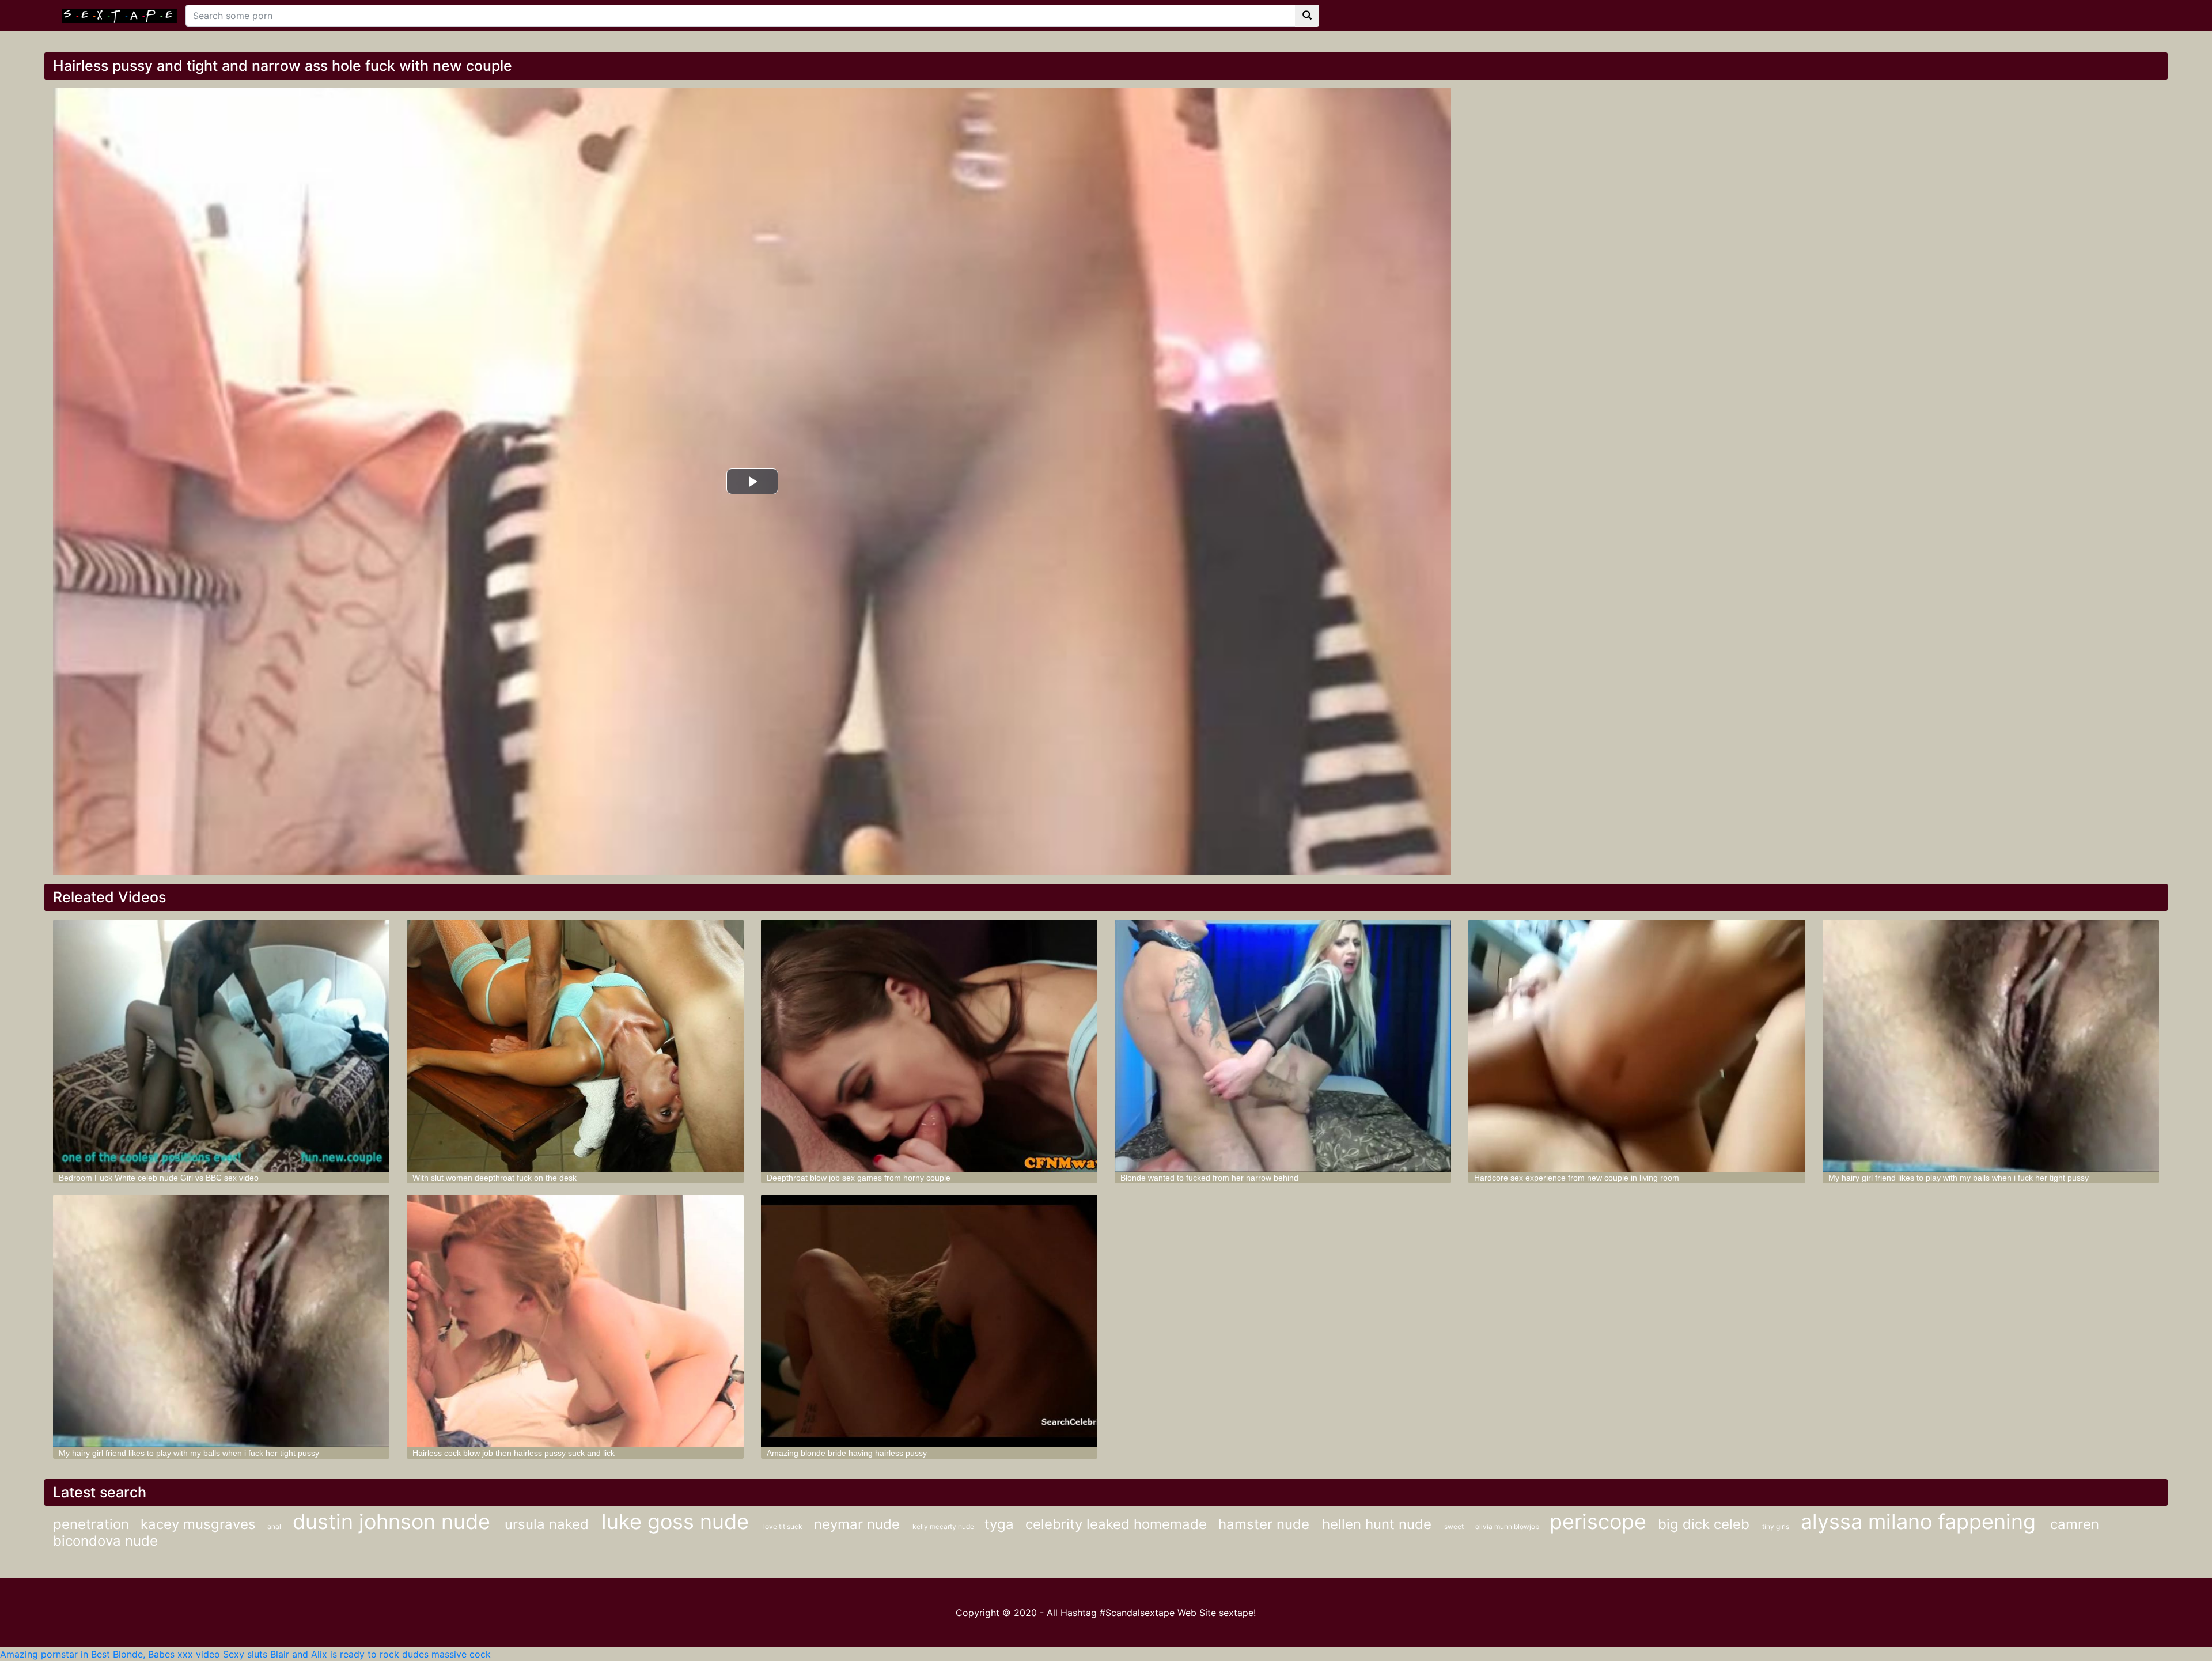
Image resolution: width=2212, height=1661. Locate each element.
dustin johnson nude (394, 1522)
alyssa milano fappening (1921, 1522)
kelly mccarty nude (944, 1526)
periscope (1598, 1522)
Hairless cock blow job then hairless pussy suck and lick (514, 1453)
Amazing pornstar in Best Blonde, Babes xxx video (110, 1654)
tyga (999, 1524)
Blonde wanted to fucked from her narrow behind (1209, 1178)
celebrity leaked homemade (1116, 1524)
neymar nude (859, 1524)
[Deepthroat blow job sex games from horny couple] (929, 1046)
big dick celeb (1706, 1524)
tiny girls (1776, 1526)
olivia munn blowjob (1508, 1526)
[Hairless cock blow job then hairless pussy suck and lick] (575, 1321)
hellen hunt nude (1379, 1524)
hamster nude (1266, 1524)
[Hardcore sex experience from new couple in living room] (1637, 1046)
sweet (1454, 1526)
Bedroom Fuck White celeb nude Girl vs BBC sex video (159, 1178)
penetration (91, 1524)
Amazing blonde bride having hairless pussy (847, 1453)
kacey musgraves (198, 1524)
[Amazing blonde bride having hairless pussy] (929, 1321)
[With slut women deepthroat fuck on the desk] (575, 1046)
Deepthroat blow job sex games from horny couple (859, 1178)
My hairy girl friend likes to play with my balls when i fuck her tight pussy (1959, 1178)
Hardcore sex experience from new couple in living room (1577, 1178)
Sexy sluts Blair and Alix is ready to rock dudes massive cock (357, 1654)
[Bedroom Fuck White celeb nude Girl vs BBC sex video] (221, 1046)
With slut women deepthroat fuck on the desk (495, 1178)
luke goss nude (678, 1522)
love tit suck (783, 1526)
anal (274, 1526)
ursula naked (549, 1524)
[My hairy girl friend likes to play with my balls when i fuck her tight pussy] (1991, 1046)
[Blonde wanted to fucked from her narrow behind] (1283, 1046)
